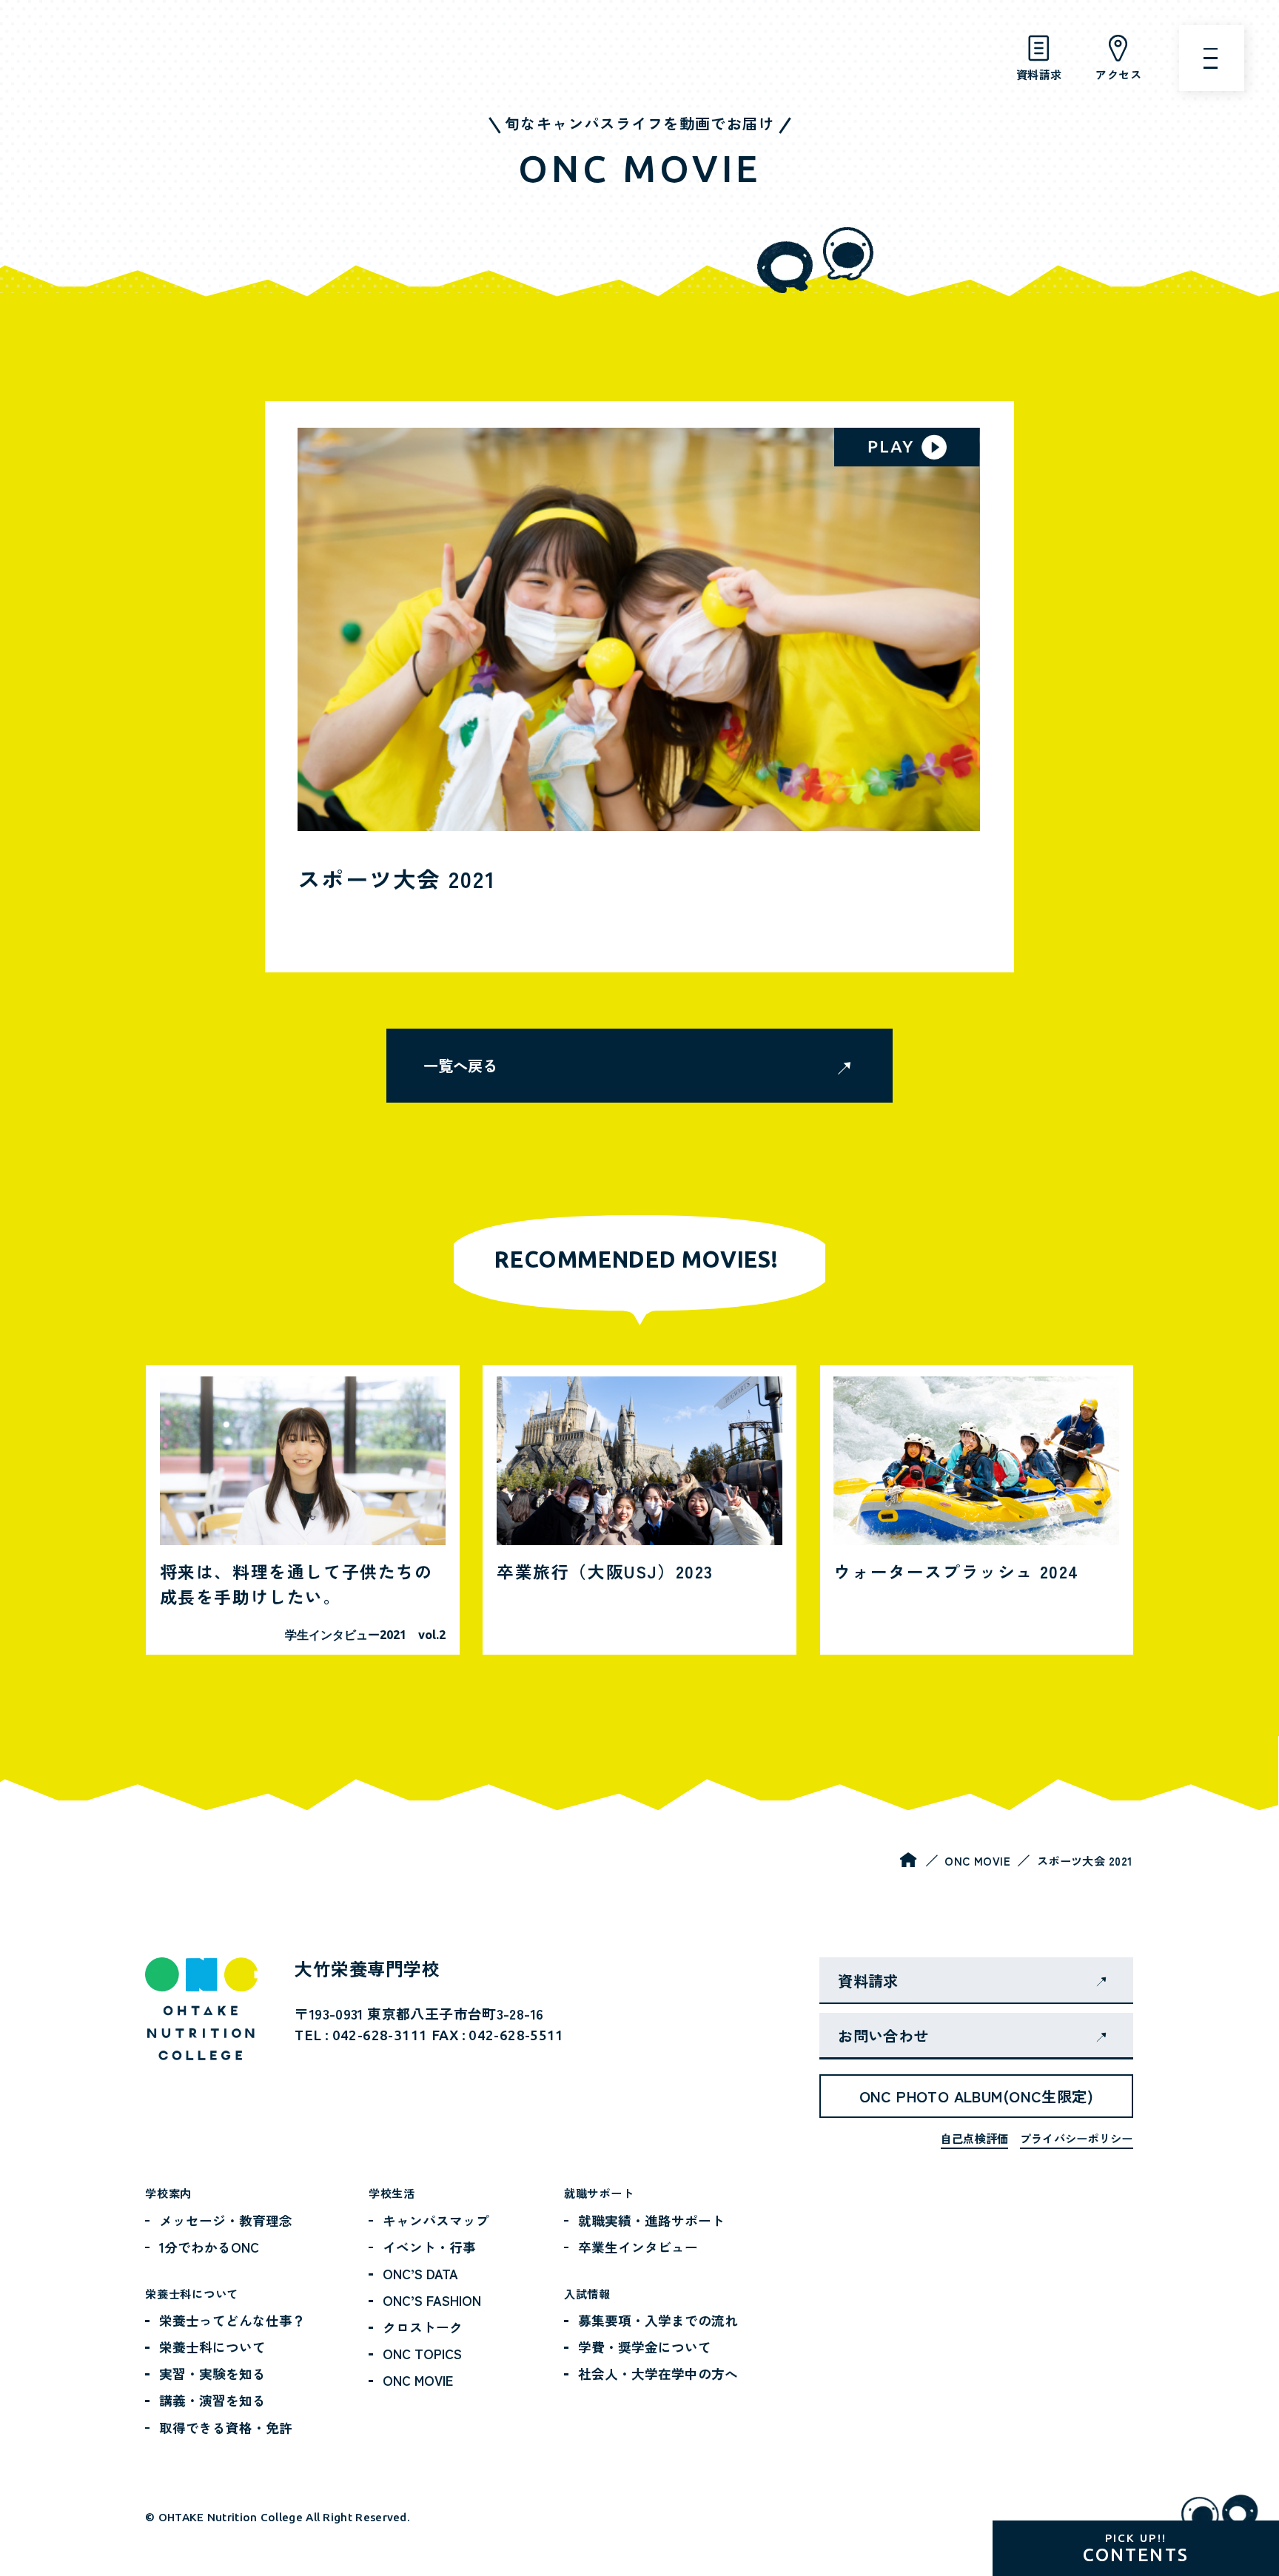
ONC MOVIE (977, 1860)
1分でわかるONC (209, 2247)
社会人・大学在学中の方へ (658, 2373)
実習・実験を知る (212, 2373)
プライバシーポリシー (1077, 2138)
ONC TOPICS (422, 2353)
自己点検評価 (975, 2138)
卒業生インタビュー (638, 2247)
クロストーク (423, 2327)
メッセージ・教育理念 (226, 2220)
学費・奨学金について (645, 2347)
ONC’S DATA (420, 2273)
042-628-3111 (380, 2035)
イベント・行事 (429, 2247)
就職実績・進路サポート (651, 2220)
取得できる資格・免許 (226, 2427)
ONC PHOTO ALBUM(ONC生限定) (976, 2096)
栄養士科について (212, 2347)
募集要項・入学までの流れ (658, 2320)
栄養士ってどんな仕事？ (232, 2320)
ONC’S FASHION (432, 2300)
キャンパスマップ (436, 2220)
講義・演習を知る (212, 2400)
